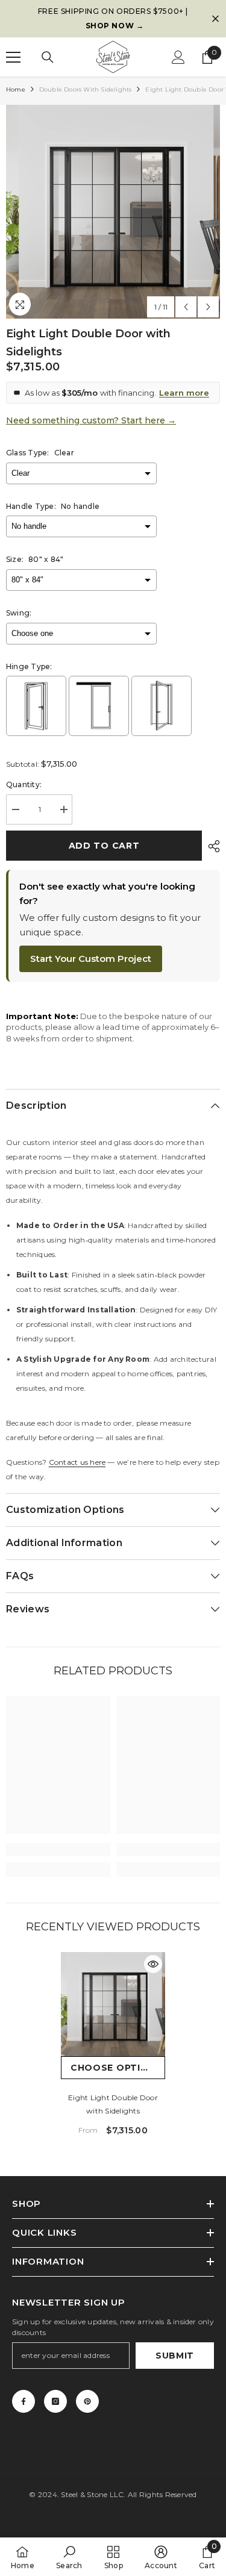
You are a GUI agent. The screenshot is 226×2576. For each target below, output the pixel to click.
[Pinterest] (87, 2401)
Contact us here (77, 1462)
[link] (58, 1850)
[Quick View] (153, 1964)
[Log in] (178, 57)
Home (16, 89)
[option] (113, 19)
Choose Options (116, 2068)
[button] (186, 307)
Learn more (184, 393)
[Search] (48, 57)
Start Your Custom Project (91, 959)
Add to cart (104, 846)
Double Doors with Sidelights (86, 89)
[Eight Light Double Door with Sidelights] (113, 2004)
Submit (175, 2356)
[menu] (13, 57)
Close (215, 19)
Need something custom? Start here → (91, 420)
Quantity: (24, 784)
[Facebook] (24, 2401)
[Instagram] (55, 2401)
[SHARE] (211, 846)
